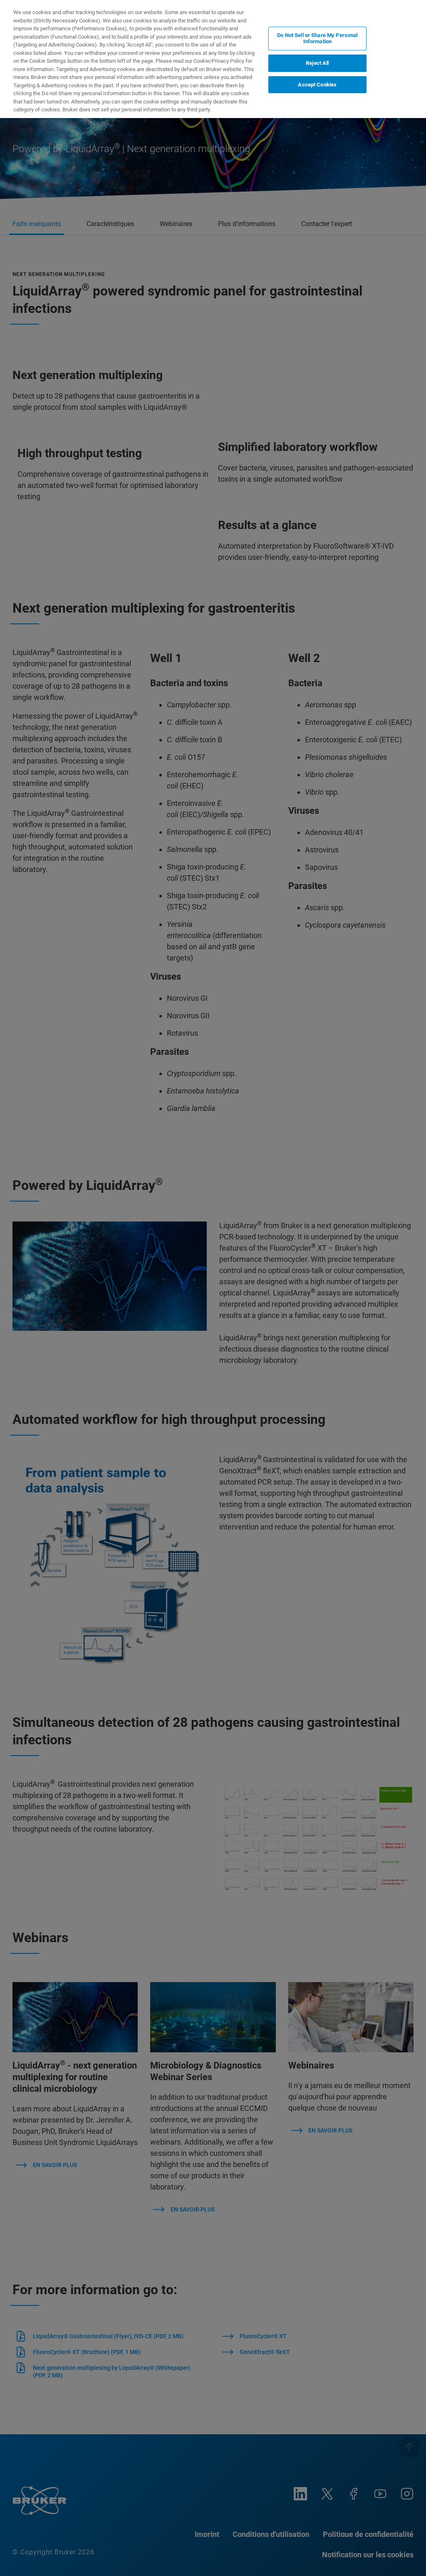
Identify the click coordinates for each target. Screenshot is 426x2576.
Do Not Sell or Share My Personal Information (317, 38)
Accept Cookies (317, 85)
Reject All (317, 63)
